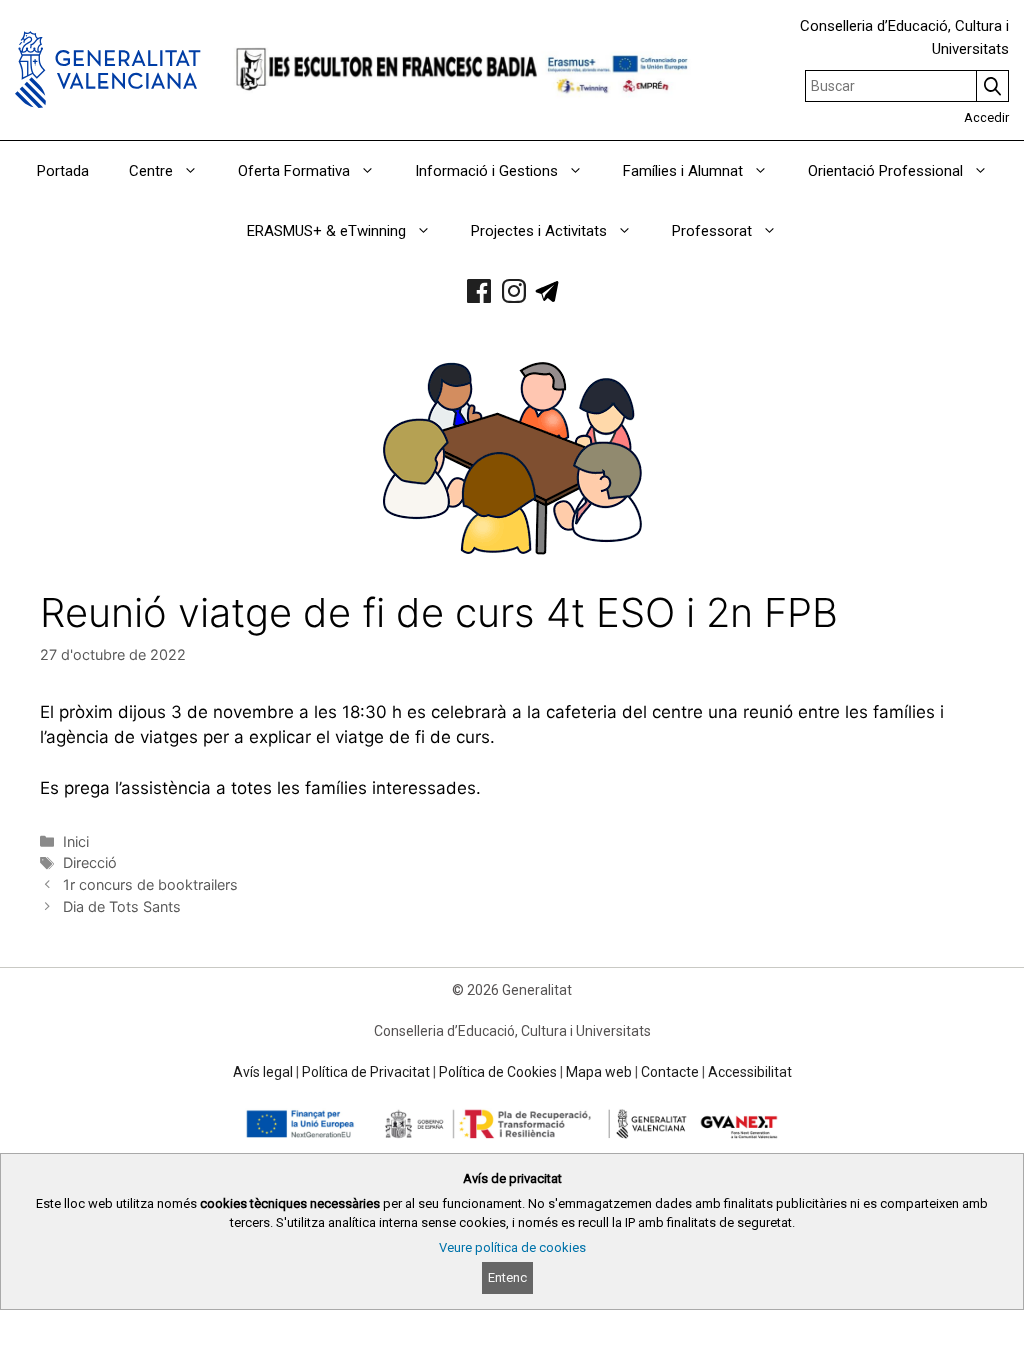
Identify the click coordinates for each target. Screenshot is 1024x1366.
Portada (63, 171)
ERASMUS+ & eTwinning (326, 231)
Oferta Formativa (294, 171)
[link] (479, 291)
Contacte (670, 1072)
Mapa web (599, 1072)
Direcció (90, 862)
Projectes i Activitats (539, 231)
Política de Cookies (498, 1072)
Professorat (712, 231)
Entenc (507, 1277)
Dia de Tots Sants (122, 906)
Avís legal (263, 1072)
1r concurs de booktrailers (150, 884)
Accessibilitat (750, 1072)
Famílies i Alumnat (683, 171)
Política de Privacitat (366, 1072)
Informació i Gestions (486, 171)
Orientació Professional (885, 171)
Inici (76, 841)
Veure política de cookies (512, 1247)
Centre (151, 171)
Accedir (986, 117)
